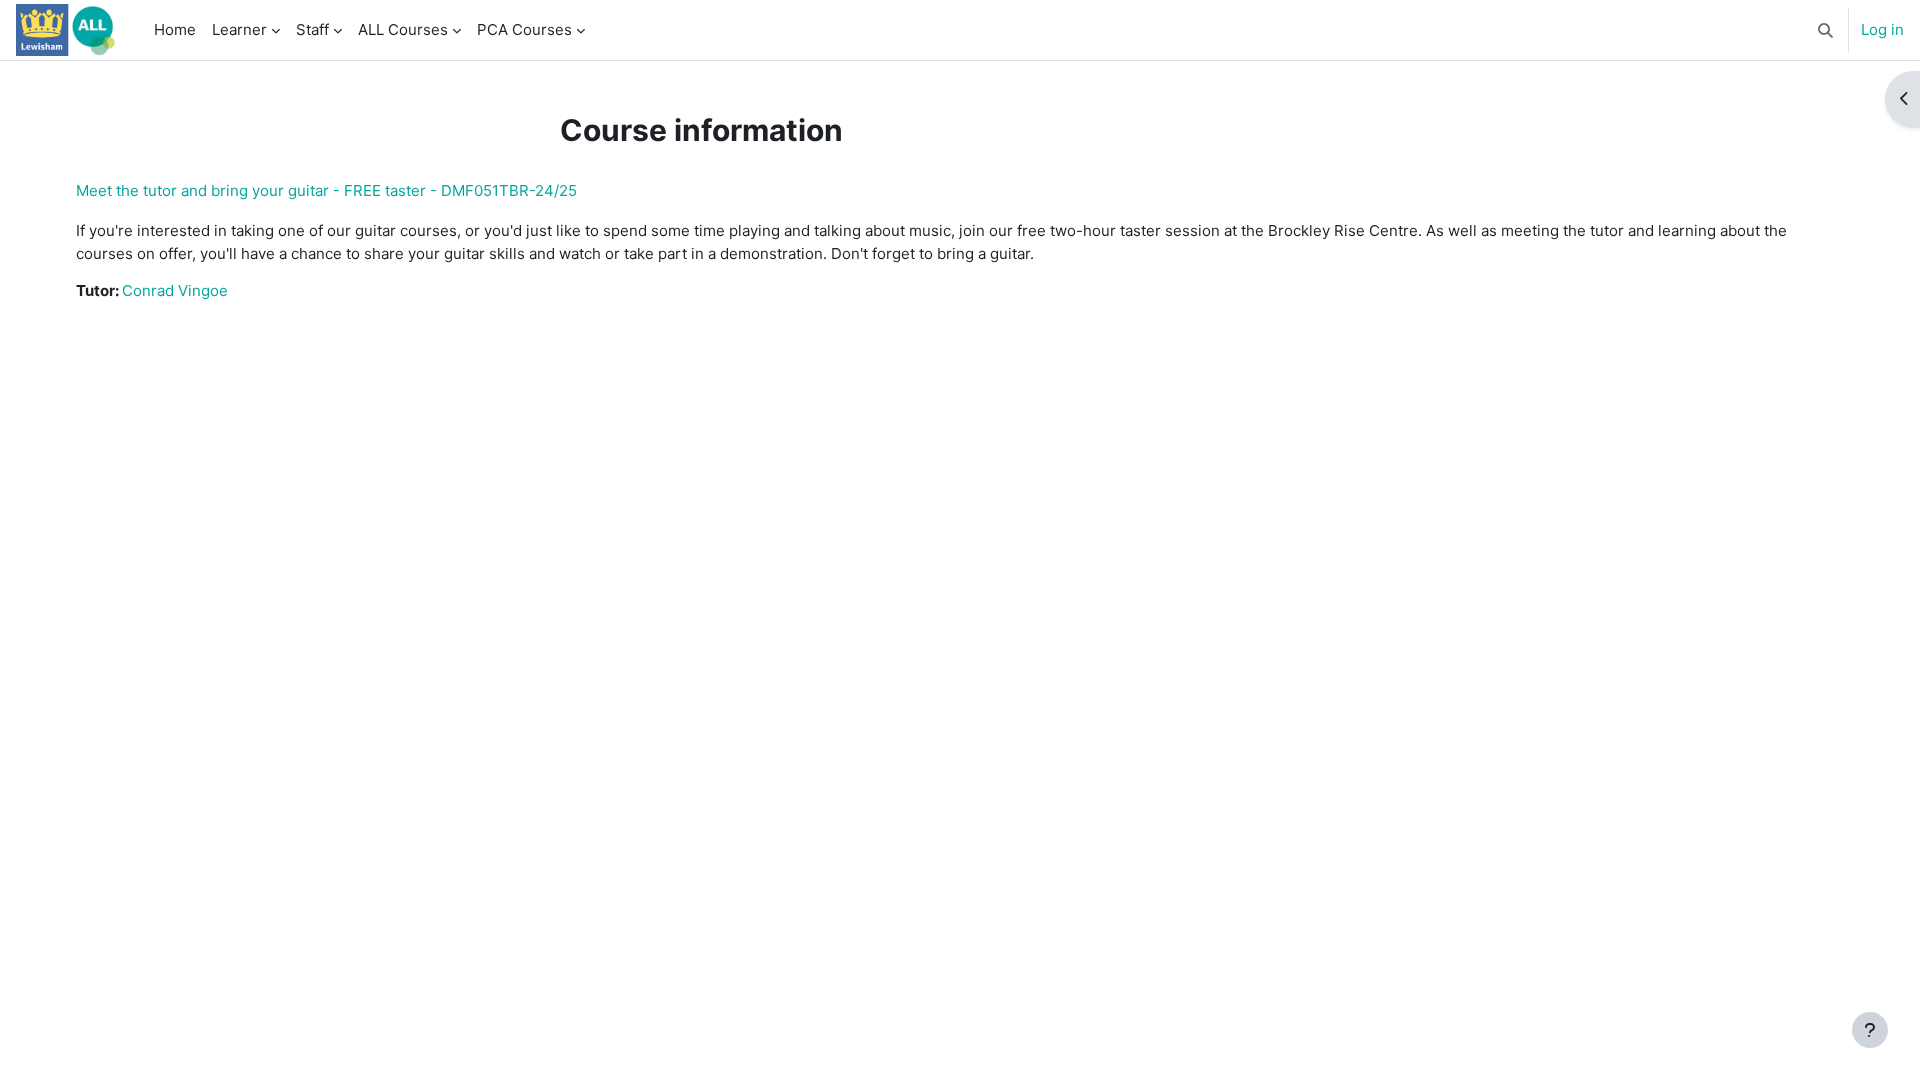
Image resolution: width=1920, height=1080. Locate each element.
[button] (1825, 30)
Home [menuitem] (175, 29)
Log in (1882, 29)
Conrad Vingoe (175, 290)
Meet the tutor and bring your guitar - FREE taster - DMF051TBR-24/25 (326, 190)
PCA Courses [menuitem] (524, 29)
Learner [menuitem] (239, 29)
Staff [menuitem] (312, 29)
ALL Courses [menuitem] (403, 29)
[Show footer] (1870, 1030)
